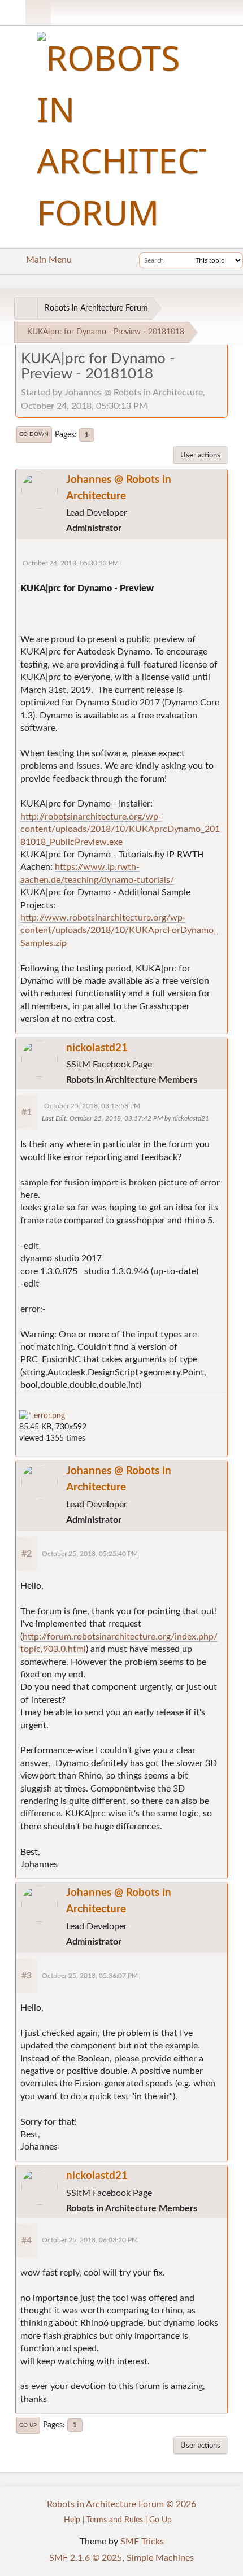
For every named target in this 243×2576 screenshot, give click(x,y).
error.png (48, 1416)
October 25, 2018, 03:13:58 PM (92, 1106)
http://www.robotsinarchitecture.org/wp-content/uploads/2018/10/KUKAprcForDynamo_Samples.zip (119, 930)
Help (72, 2520)
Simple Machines (160, 2558)
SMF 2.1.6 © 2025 (86, 2558)
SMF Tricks (142, 2542)
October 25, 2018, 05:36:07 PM (90, 1976)
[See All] (26, 308)
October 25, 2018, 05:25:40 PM (90, 1554)
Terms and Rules (115, 2520)
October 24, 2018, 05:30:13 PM (71, 563)
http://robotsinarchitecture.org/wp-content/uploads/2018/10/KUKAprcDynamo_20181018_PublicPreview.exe (120, 829)
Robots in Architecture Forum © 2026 (121, 2504)
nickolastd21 (97, 1048)
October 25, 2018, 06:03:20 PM (90, 2240)
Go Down (34, 434)
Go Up (28, 2425)
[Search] (185, 260)
